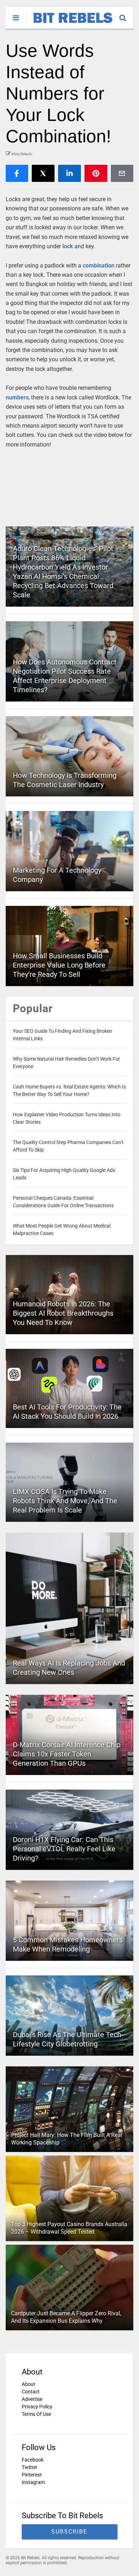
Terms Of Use (36, 2414)
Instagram (33, 2482)
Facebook (33, 2460)
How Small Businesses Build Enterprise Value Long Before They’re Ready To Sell (59, 965)
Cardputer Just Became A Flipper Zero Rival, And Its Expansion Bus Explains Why (66, 2317)
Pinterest (32, 2475)
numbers (17, 397)
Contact (31, 2392)
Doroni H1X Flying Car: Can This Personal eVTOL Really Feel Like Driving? (64, 1849)
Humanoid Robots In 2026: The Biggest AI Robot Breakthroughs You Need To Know (63, 1313)
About (29, 2384)
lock (68, 246)
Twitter (30, 2467)
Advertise (32, 2399)
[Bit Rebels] (69, 24)
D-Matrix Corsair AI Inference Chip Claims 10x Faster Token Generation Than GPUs (67, 1754)
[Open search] (126, 15)
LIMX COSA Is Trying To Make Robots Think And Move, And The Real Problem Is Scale (65, 1501)
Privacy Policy (37, 2407)
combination (99, 266)
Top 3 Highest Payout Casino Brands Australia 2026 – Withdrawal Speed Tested (69, 2228)
